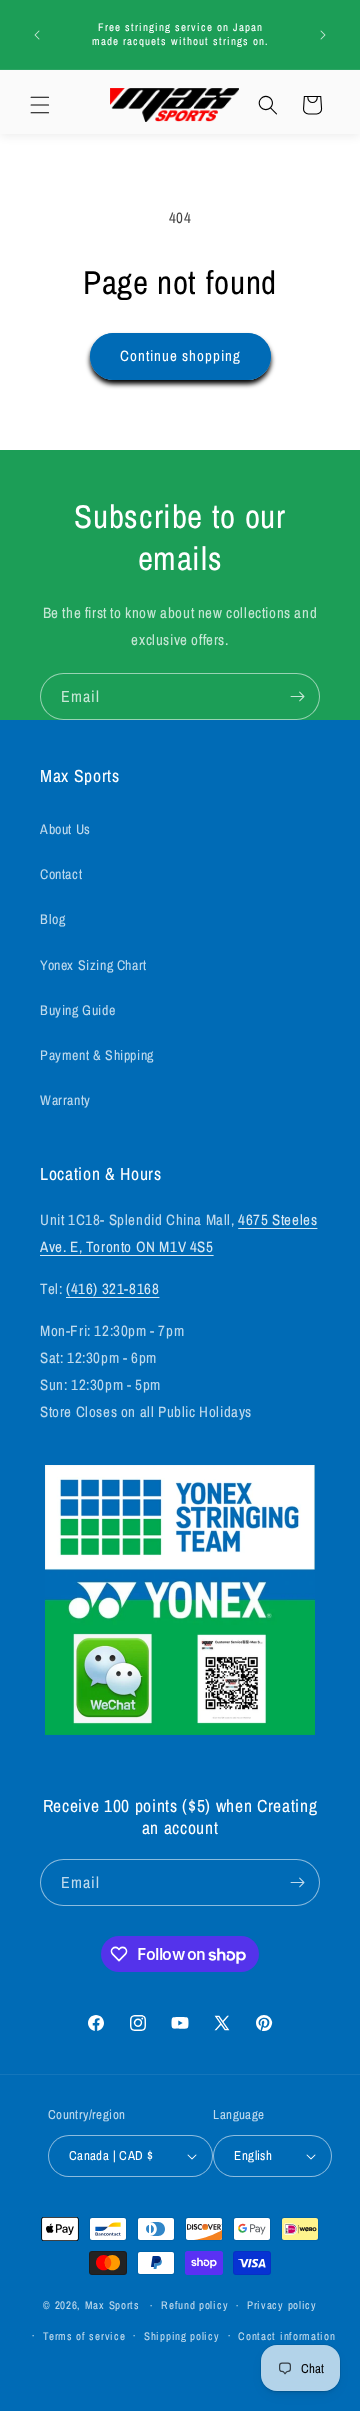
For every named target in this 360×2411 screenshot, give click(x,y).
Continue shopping (180, 355)
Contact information (286, 2336)
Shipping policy (182, 2336)
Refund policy (194, 2305)
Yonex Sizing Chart (93, 965)
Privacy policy (282, 2305)
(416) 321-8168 (112, 1288)
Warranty (65, 1100)
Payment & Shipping (97, 1055)
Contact (61, 874)
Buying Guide (77, 1010)
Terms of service (84, 2336)
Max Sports (112, 2305)
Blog (52, 919)
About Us (65, 829)
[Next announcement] (323, 35)
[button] (40, 105)
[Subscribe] (297, 696)
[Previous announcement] (37, 35)
